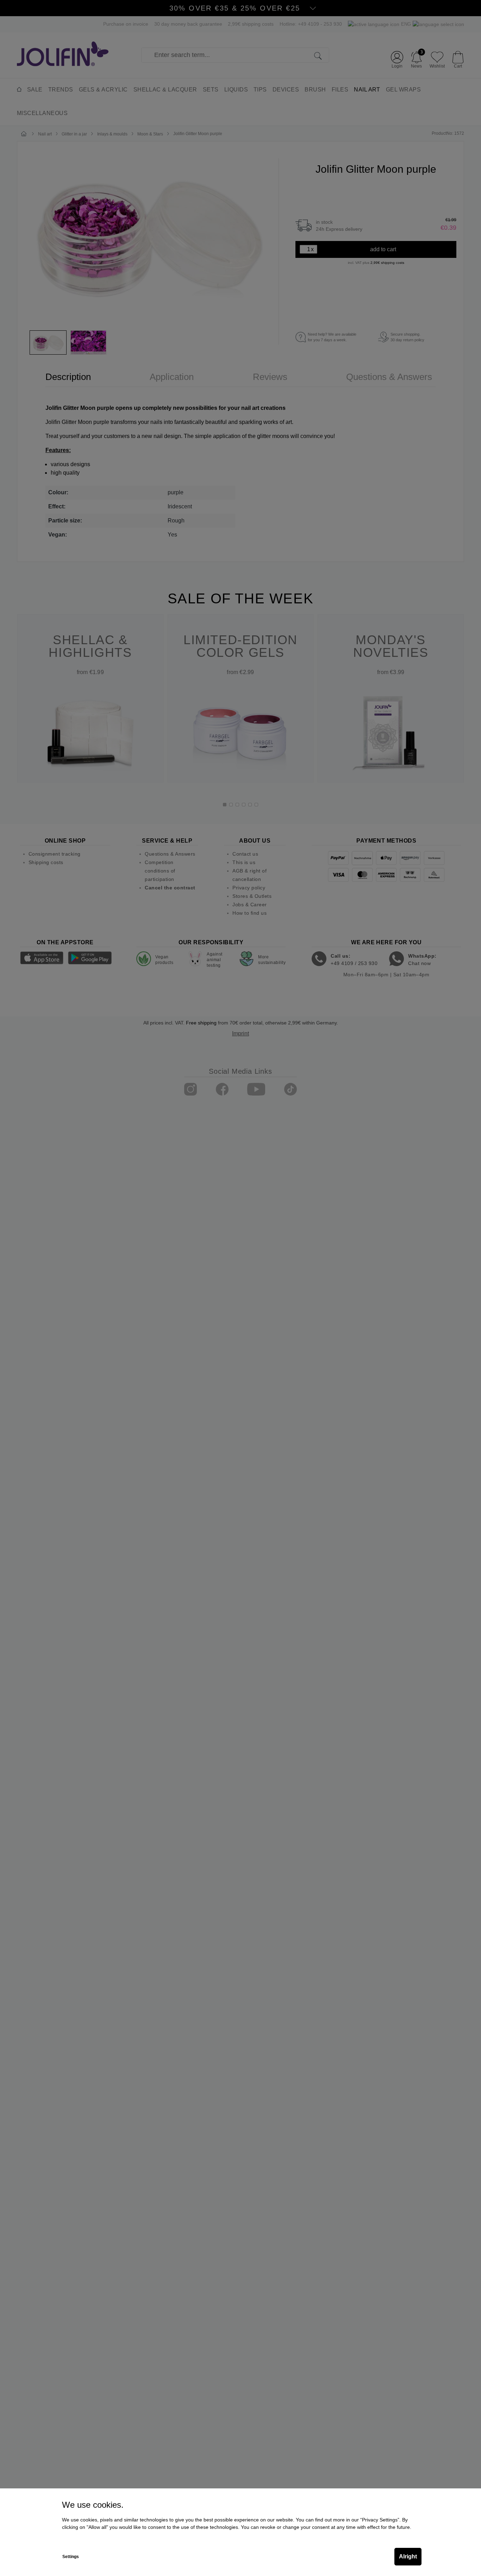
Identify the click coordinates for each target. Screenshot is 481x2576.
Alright (408, 2556)
